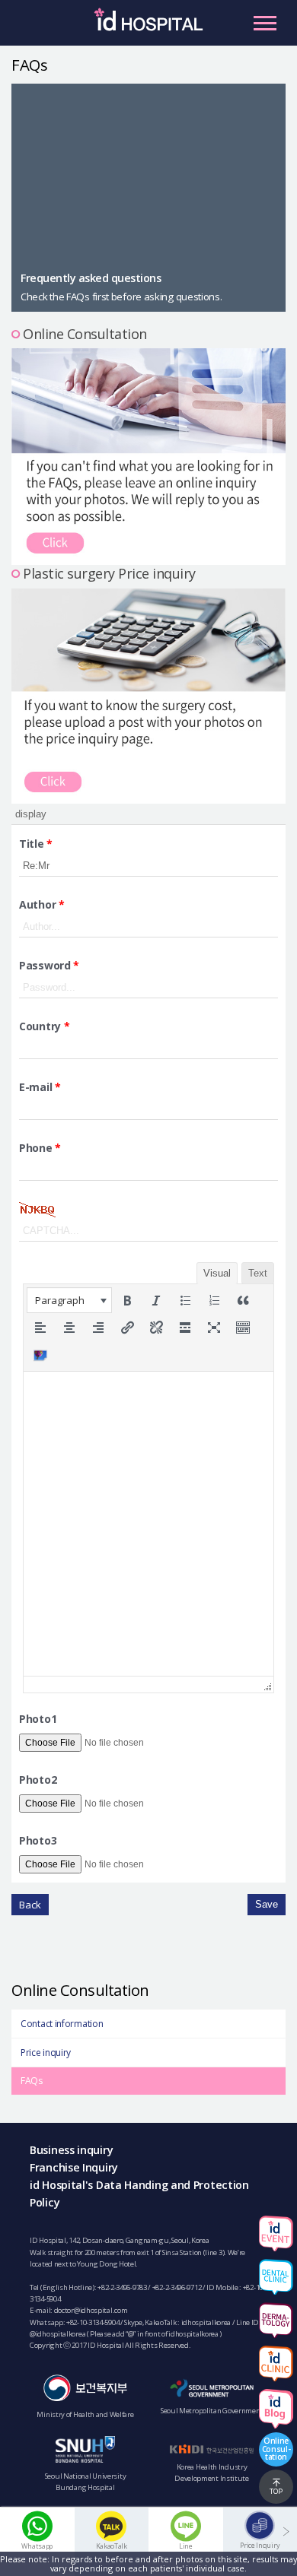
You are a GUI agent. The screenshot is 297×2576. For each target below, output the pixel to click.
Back (30, 1905)
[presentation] (69, 1300)
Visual (217, 1273)
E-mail (40, 1087)
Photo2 (38, 1780)
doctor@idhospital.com (91, 2310)
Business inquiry (71, 2150)
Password (49, 965)
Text (258, 1273)
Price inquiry (46, 2053)
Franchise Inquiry (74, 2167)
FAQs (32, 2081)
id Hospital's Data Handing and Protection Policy (139, 2194)
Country (44, 1026)
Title (36, 844)
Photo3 (38, 1840)
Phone (40, 1148)
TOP (276, 2491)
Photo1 (38, 1719)
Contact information (62, 2024)
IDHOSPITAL (148, 27)
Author (42, 904)
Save (267, 1904)
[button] (69, 1300)
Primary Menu (265, 23)
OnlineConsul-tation (276, 2448)
